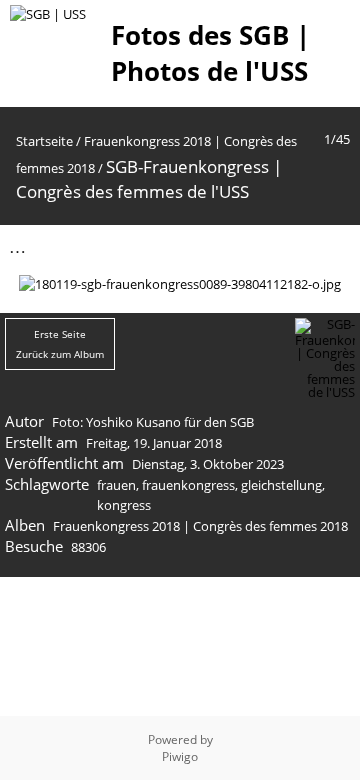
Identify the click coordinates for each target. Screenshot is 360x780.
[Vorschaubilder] (249, 246)
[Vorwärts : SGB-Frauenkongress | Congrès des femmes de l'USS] (333, 246)
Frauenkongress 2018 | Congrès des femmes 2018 (200, 526)
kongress (124, 505)
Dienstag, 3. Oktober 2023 (208, 464)
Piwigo (180, 756)
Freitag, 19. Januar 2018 (154, 443)
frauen (116, 485)
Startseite (44, 141)
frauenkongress (188, 485)
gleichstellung (281, 485)
